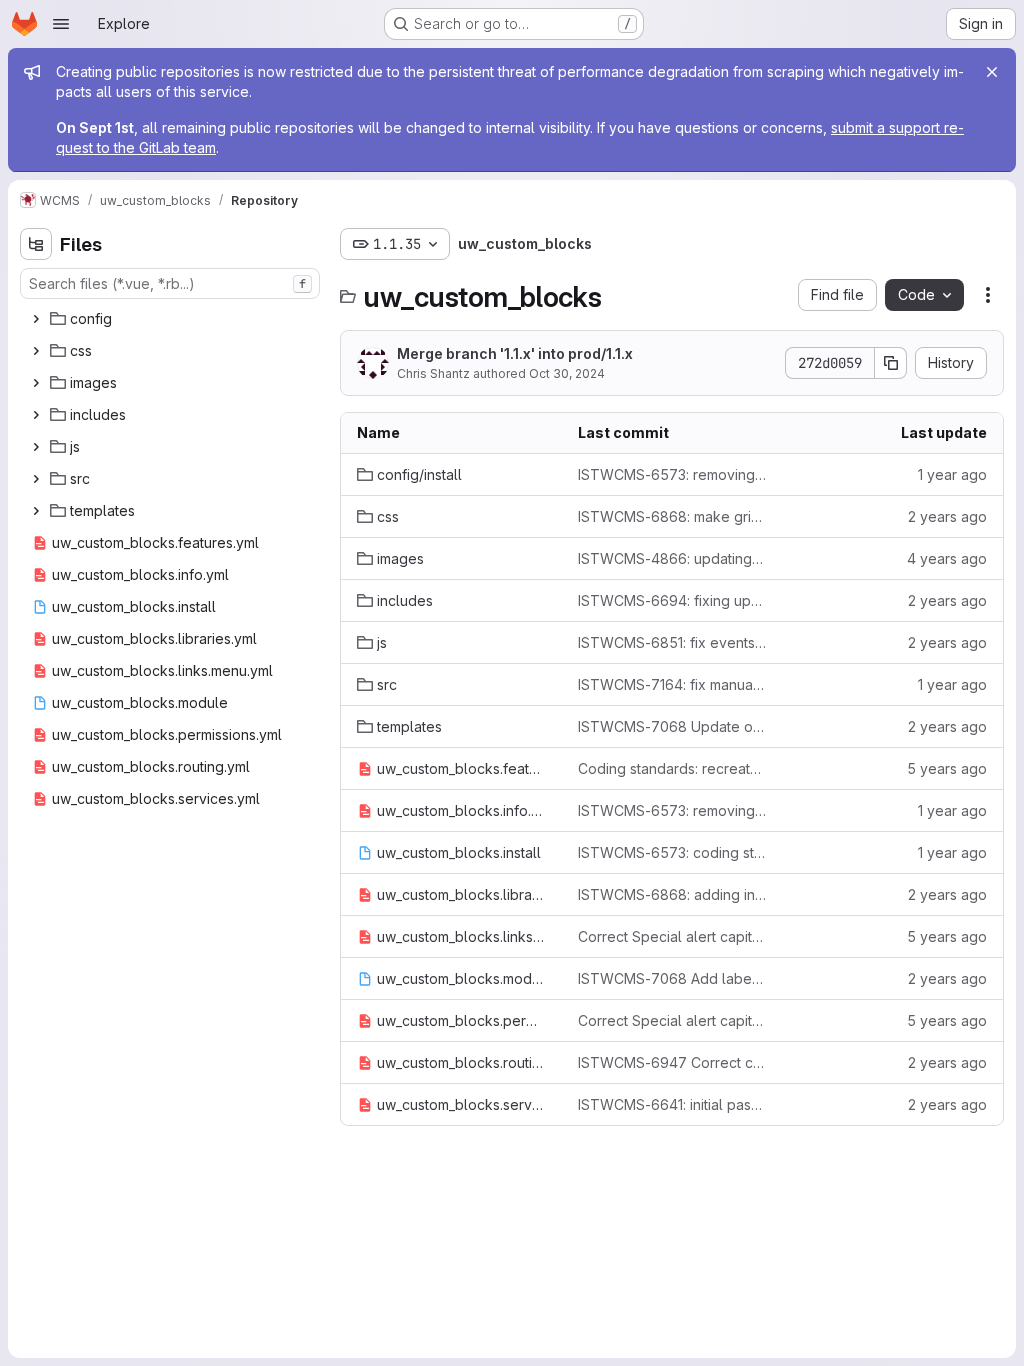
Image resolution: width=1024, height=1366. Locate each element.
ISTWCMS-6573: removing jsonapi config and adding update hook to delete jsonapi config (672, 474)
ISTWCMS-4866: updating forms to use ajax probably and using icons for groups (672, 558)
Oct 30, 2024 (567, 373)
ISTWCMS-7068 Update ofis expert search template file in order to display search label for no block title (672, 726)
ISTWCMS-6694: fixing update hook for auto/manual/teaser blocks (672, 600)
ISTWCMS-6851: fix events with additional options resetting (672, 642)
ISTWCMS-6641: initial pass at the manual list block (672, 1104)
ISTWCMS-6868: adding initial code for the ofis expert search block (672, 894)
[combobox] (170, 283)
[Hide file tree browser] (36, 244)
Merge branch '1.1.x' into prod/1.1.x (515, 353)
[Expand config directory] (36, 319)
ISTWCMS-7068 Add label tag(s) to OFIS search (672, 978)
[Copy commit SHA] (891, 363)
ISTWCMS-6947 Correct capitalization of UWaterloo (672, 1062)
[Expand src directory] (36, 479)
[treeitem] (172, 319)
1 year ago (952, 474)
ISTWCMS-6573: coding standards (672, 852)
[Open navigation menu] (61, 24)
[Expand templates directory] (36, 511)
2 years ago (947, 516)
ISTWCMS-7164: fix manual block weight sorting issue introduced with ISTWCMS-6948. (672, 684)
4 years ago (947, 558)
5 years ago (947, 768)
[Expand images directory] (36, 383)
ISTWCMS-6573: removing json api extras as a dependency (672, 810)
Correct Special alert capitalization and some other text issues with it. (672, 936)
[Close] (992, 72)
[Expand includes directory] (36, 415)
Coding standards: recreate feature (672, 768)
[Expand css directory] (36, 351)
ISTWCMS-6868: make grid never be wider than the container (672, 516)
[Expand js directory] (36, 447)
